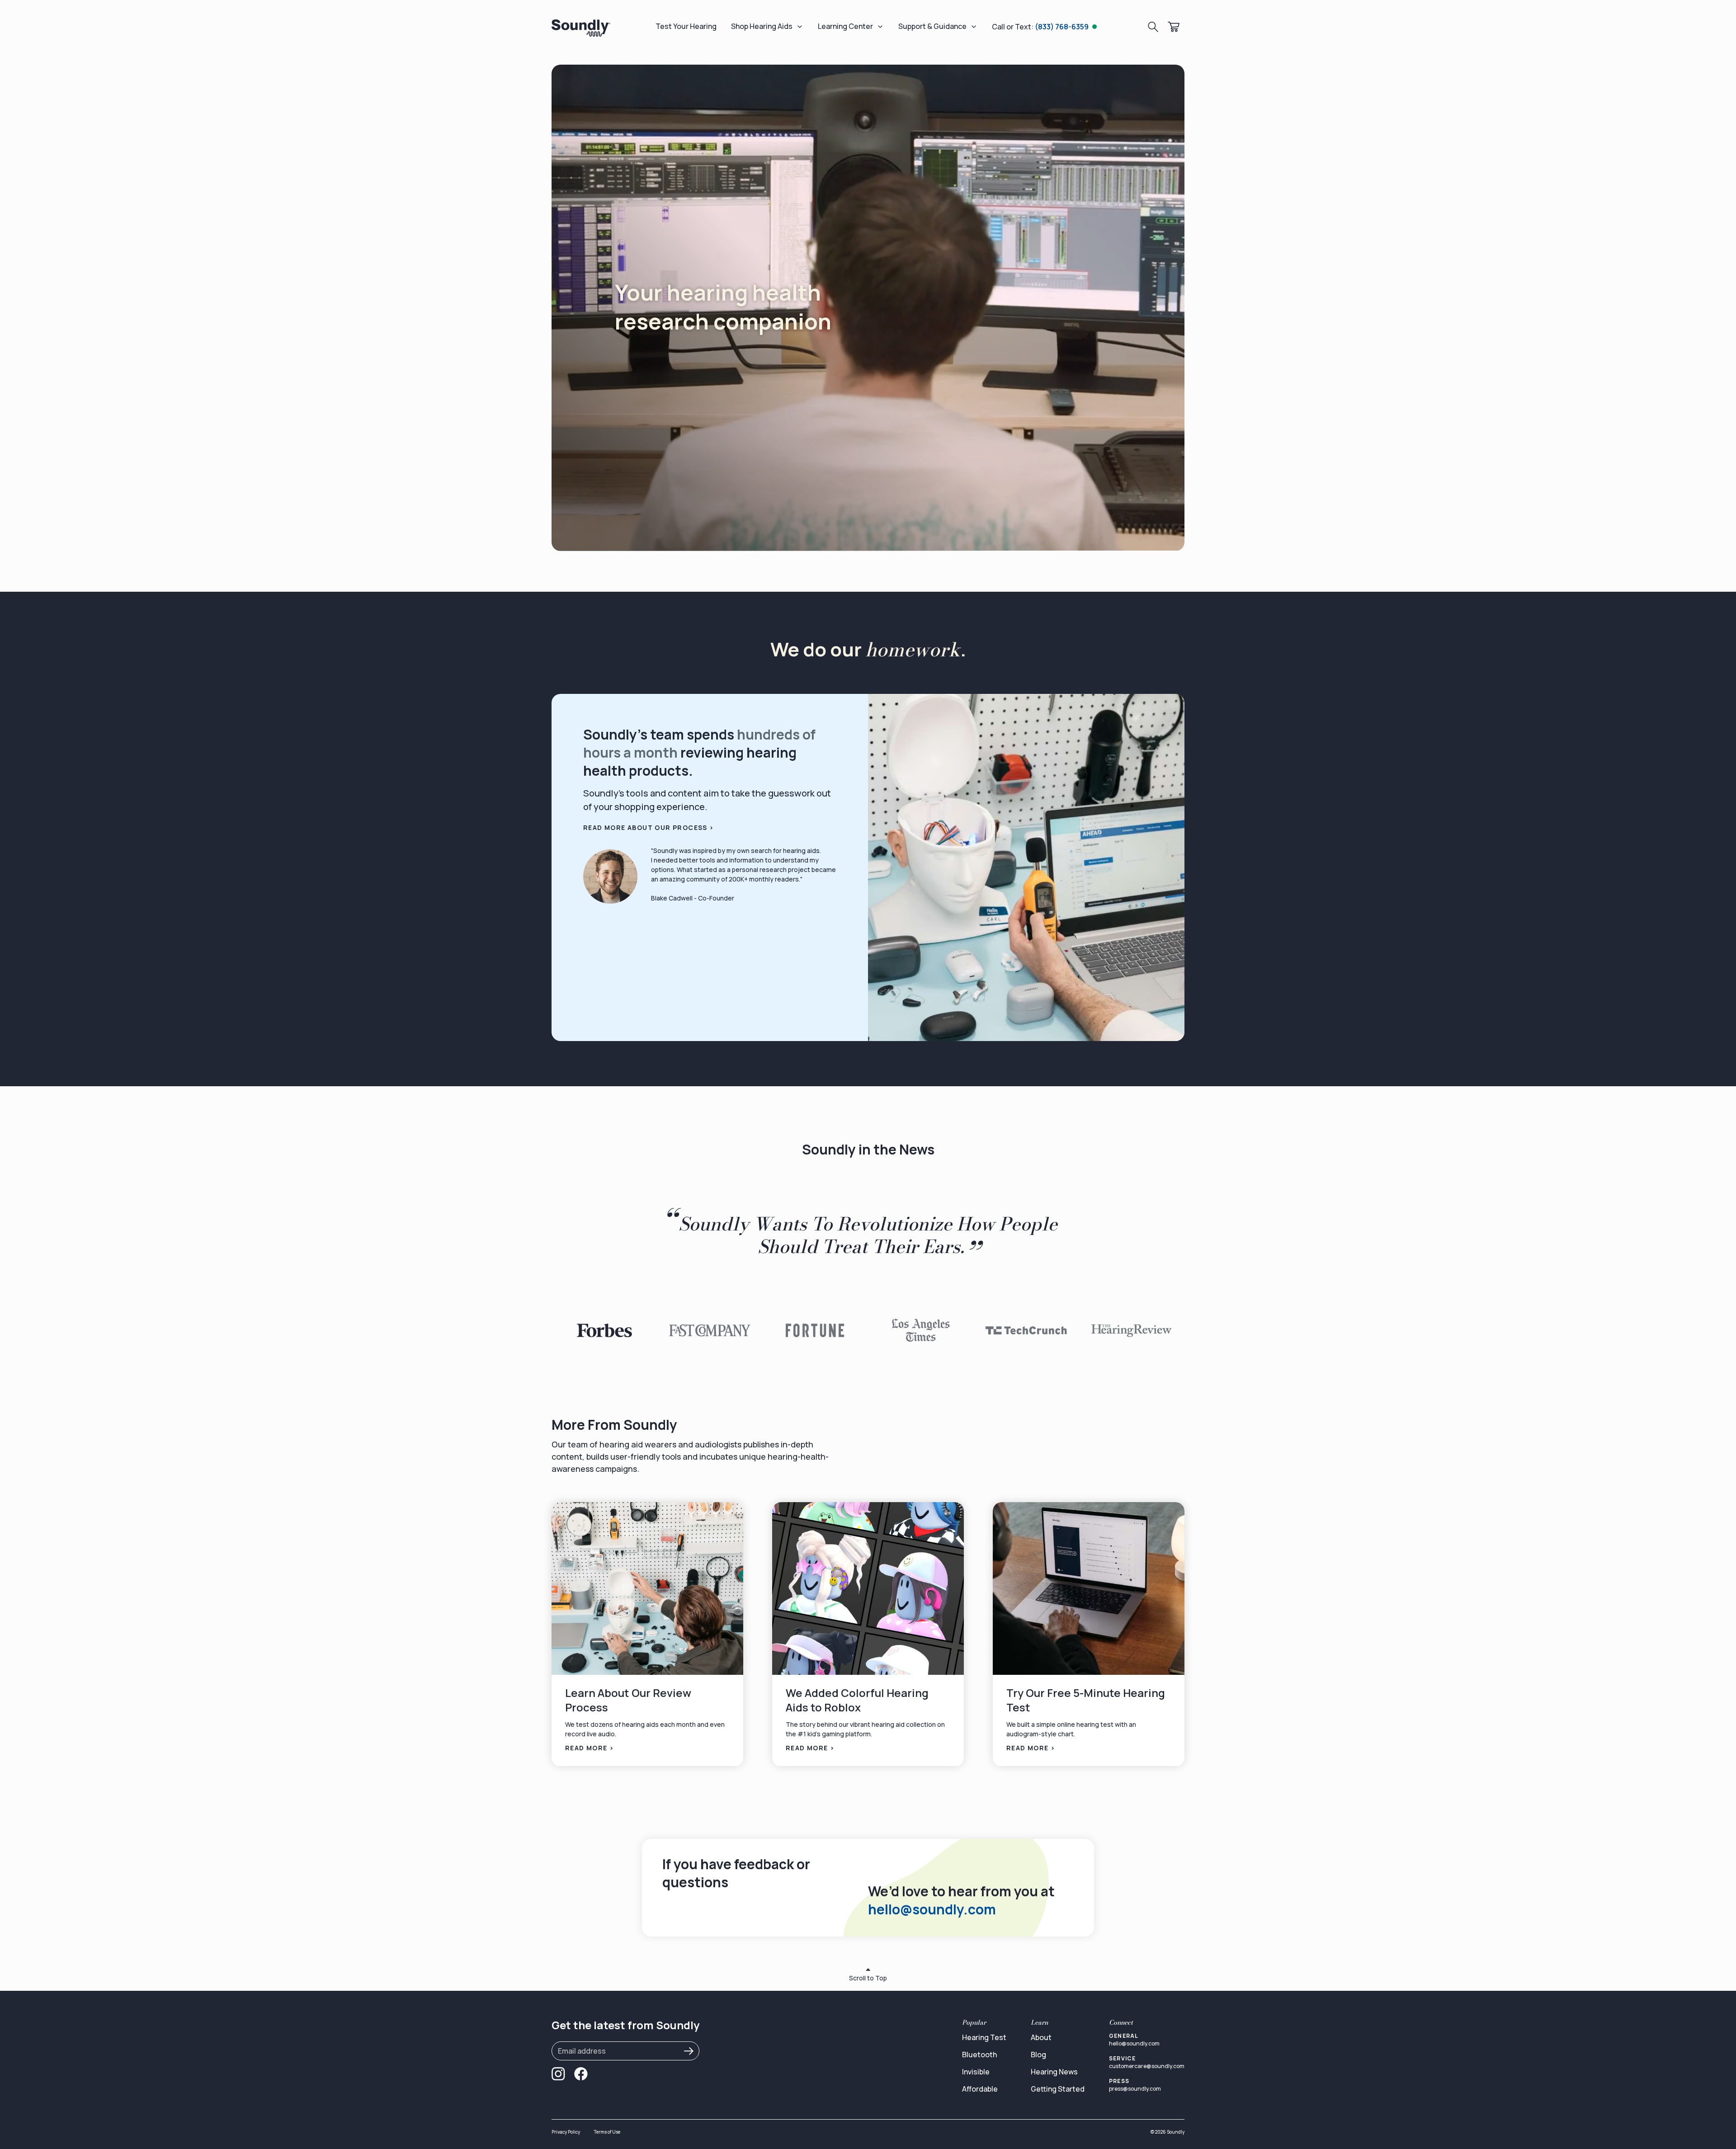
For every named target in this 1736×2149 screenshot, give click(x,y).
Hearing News (1054, 2072)
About (1041, 2037)
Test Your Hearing (686, 26)
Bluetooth (979, 2055)
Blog (1038, 2055)
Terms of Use (607, 2132)
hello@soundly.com (932, 1909)
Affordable (980, 2089)
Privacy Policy (566, 2132)
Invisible (976, 2072)
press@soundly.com (1135, 2089)
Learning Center (845, 26)
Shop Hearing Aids (762, 26)
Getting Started (1058, 2089)
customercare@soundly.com (1147, 2066)
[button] (604, 1330)
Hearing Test (984, 2037)
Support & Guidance (932, 26)
